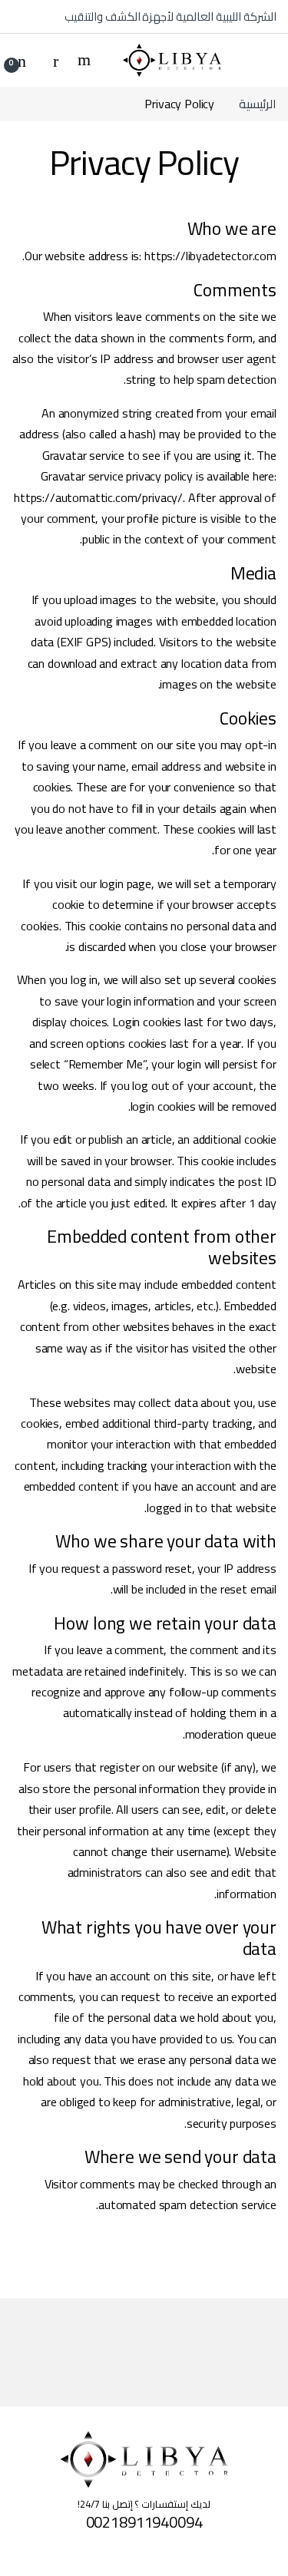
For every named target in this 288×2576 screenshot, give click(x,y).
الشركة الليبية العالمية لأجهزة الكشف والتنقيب (170, 17)
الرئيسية (258, 104)
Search (82, 60)
